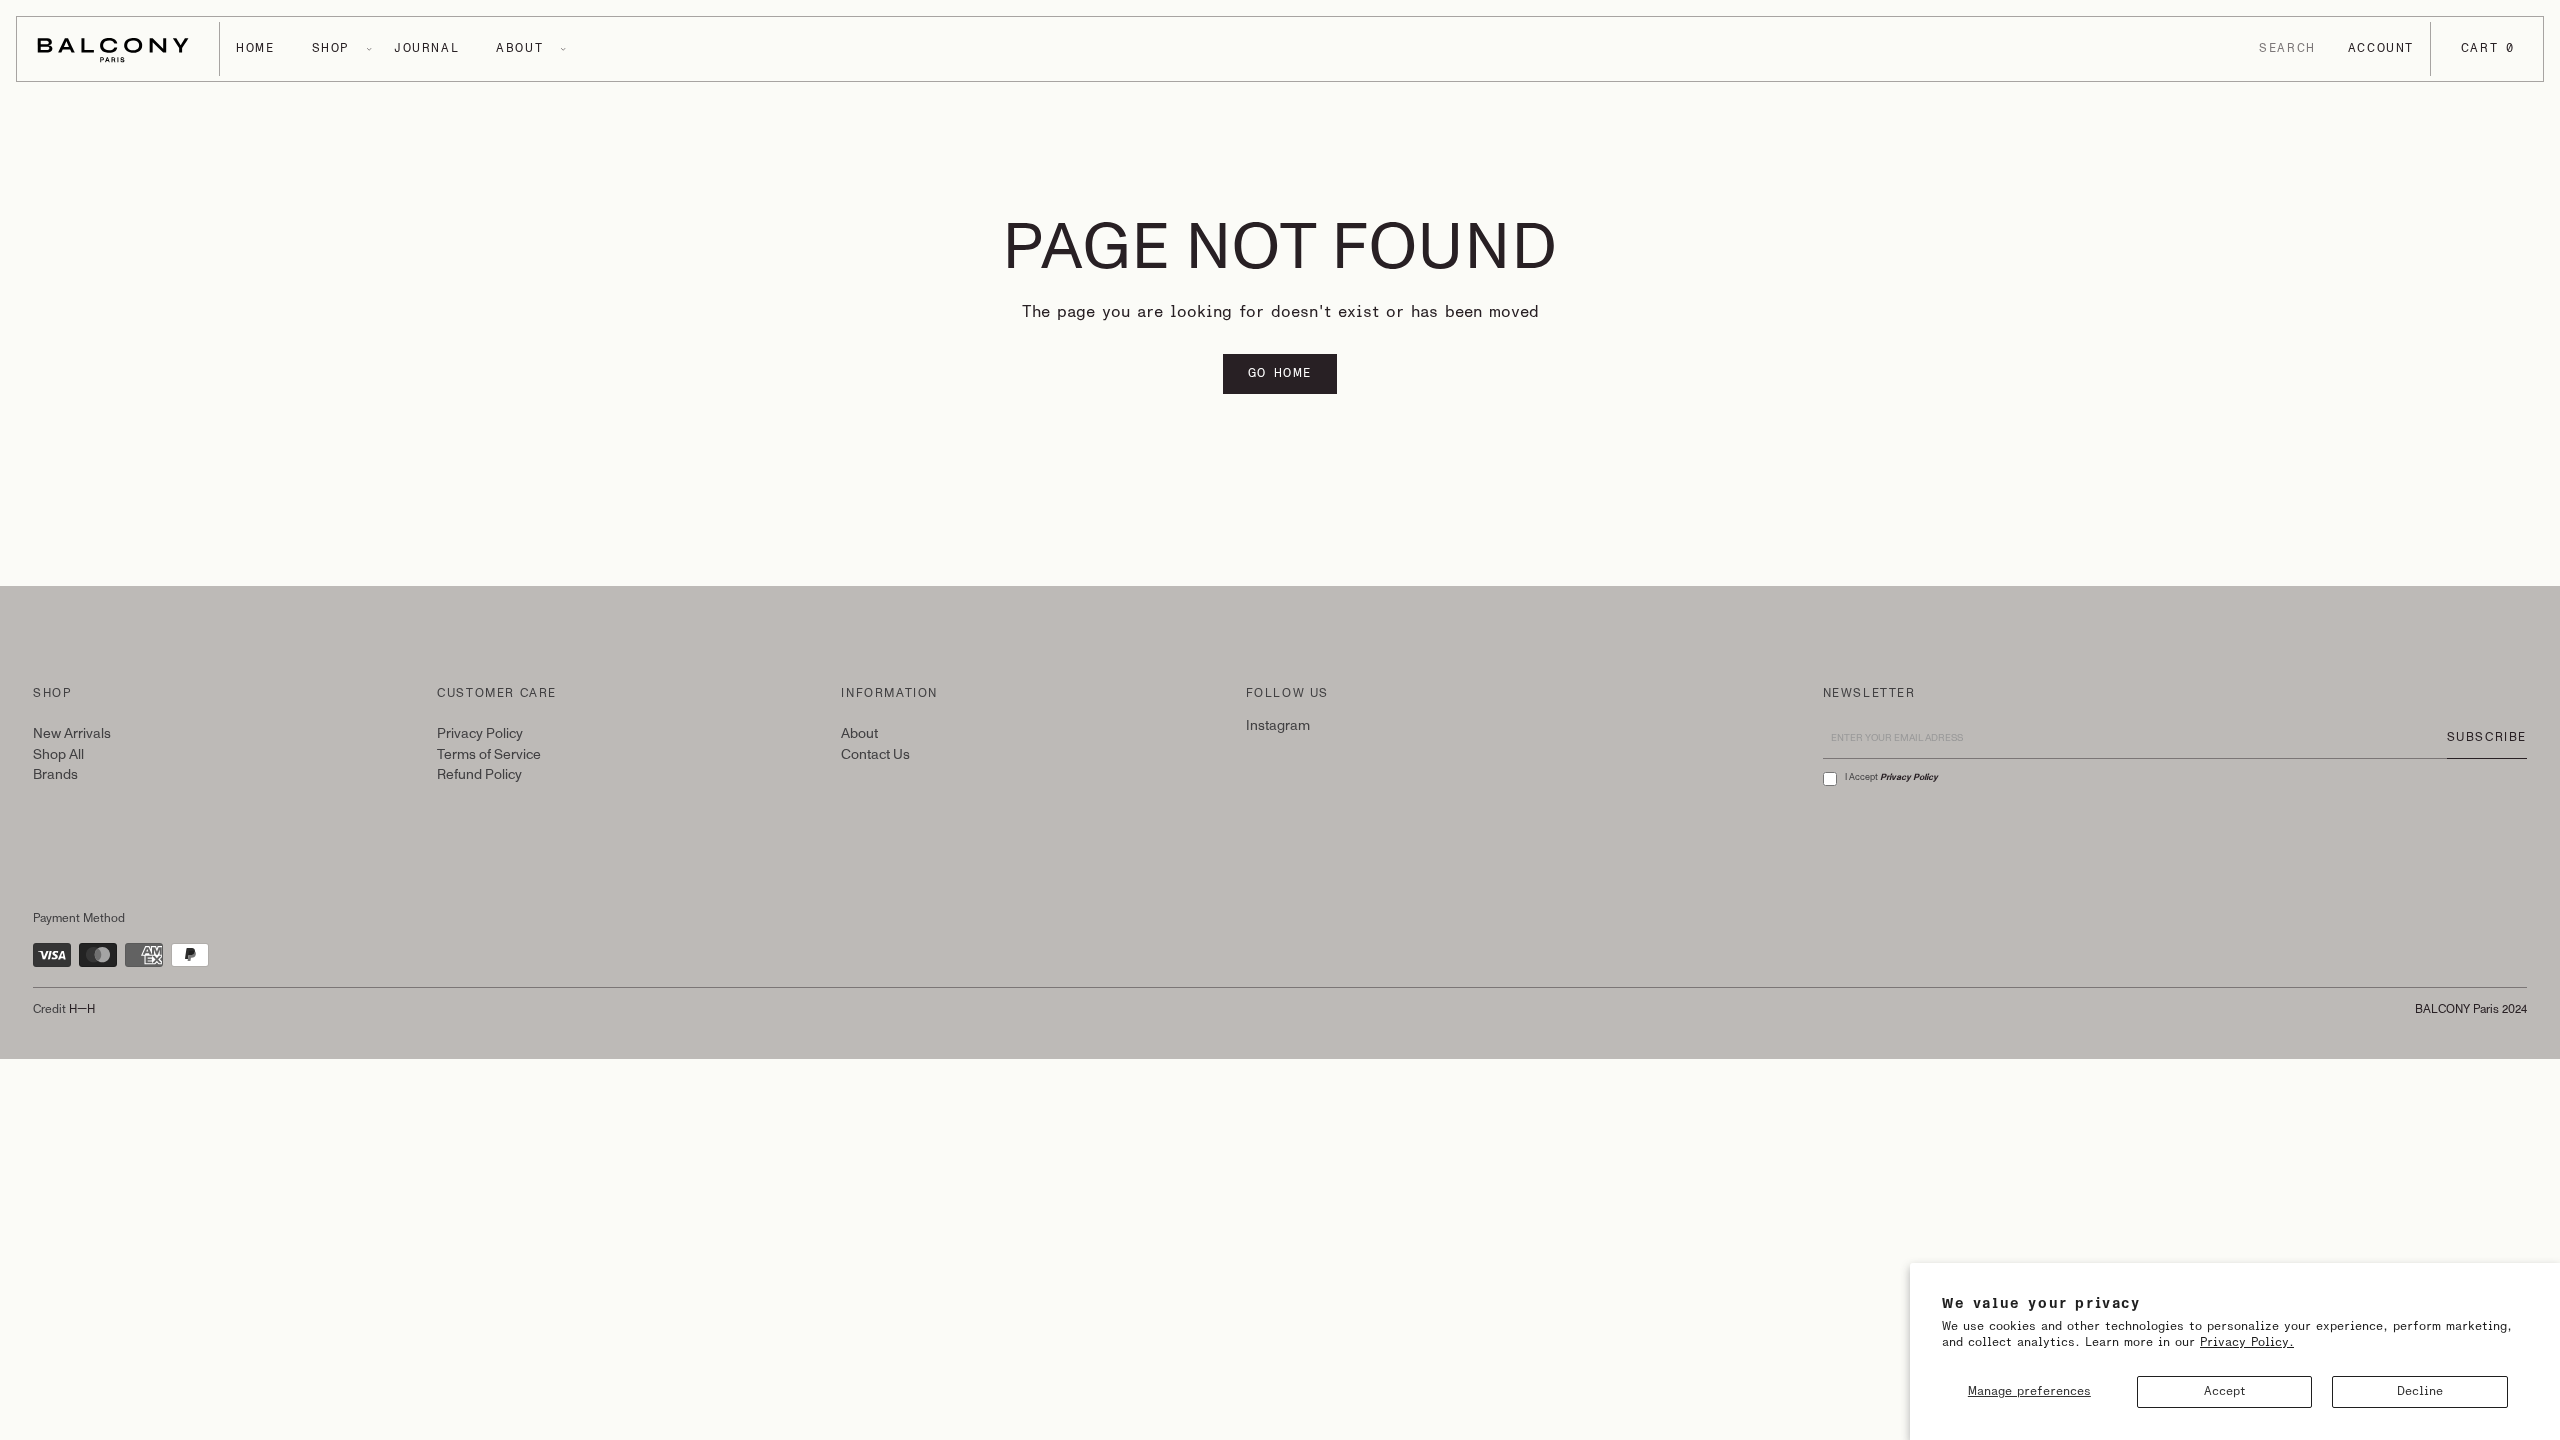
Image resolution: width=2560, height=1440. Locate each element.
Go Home (1280, 373)
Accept (2225, 1391)
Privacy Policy (480, 733)
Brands (55, 774)
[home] (118, 49)
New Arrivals (72, 733)
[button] (255, 49)
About (859, 733)
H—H (82, 1009)
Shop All (58, 754)
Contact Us (875, 754)
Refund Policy (479, 774)
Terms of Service (489, 754)
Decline (2420, 1391)
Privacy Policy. (2247, 1342)
